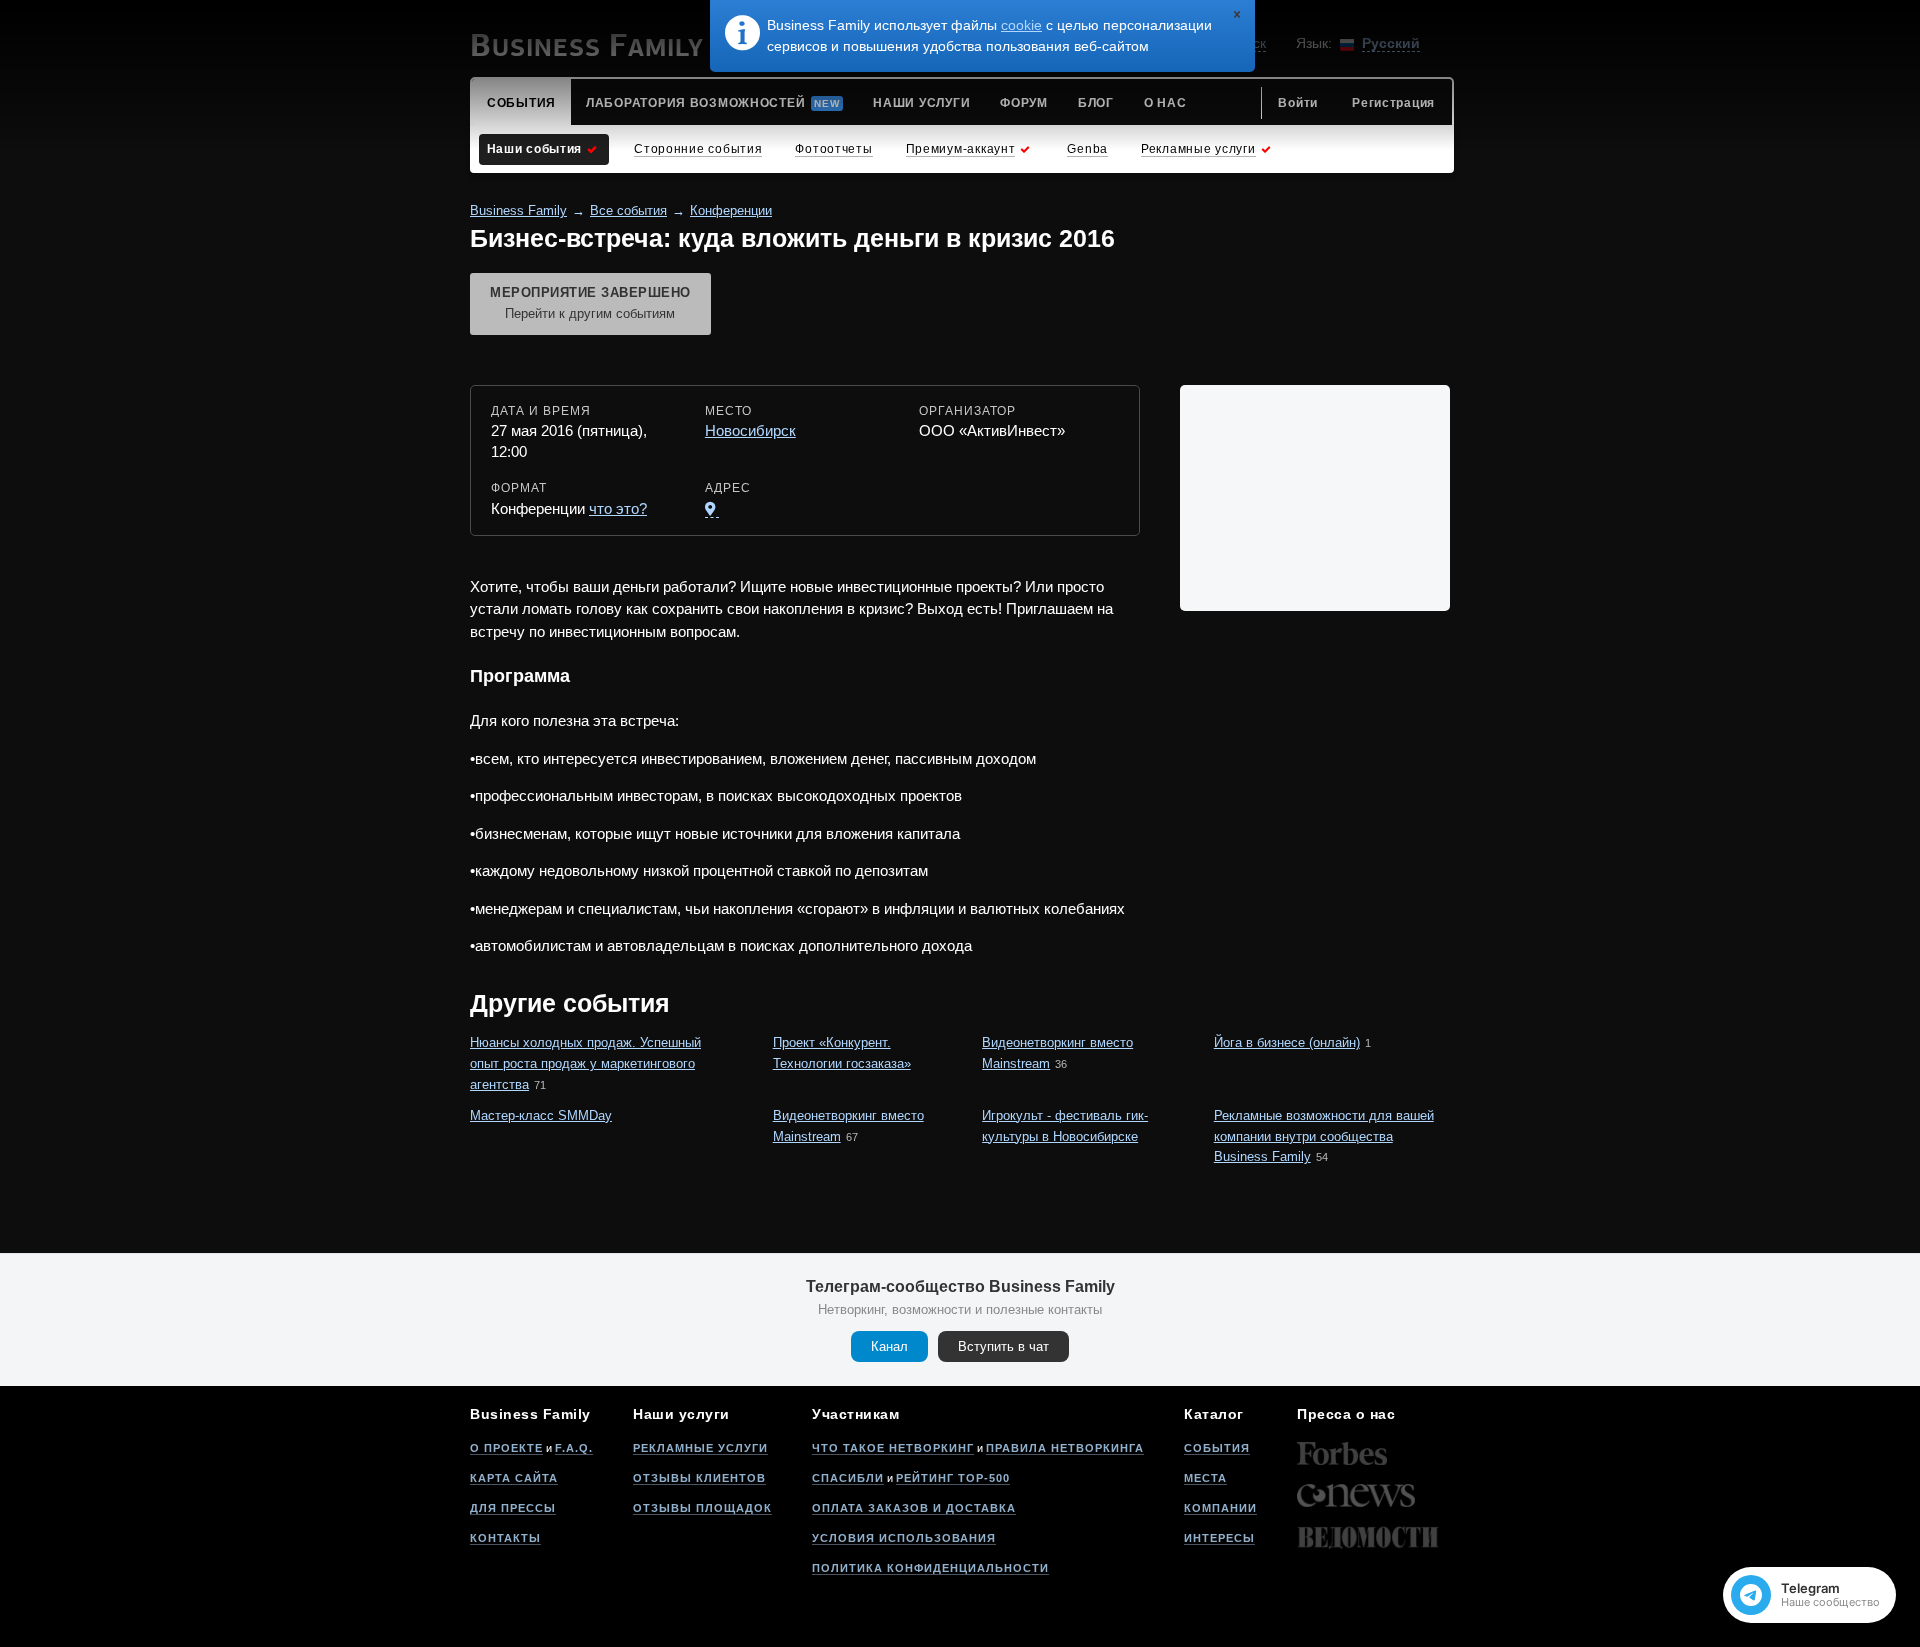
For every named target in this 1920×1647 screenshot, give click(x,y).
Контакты (505, 1538)
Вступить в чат (1003, 1346)
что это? (618, 508)
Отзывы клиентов (699, 1478)
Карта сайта (514, 1478)
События (1217, 1448)
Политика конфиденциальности (930, 1568)
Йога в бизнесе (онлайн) (1287, 1042)
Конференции (731, 210)
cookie (1021, 25)
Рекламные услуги (700, 1448)
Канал (889, 1346)
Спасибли (848, 1478)
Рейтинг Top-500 (953, 1478)
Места (1205, 1478)
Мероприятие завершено (590, 303)
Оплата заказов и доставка (914, 1508)
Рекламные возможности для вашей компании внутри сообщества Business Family (1324, 1136)
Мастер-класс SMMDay (541, 1115)
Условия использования (904, 1538)
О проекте (506, 1448)
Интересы (1219, 1538)
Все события (628, 210)
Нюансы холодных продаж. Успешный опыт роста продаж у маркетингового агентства (585, 1063)
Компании (1220, 1508)
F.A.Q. (574, 1448)
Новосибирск (750, 430)
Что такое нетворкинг (893, 1448)
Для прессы (513, 1508)
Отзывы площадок (702, 1508)
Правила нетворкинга (1065, 1448)
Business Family (518, 210)
